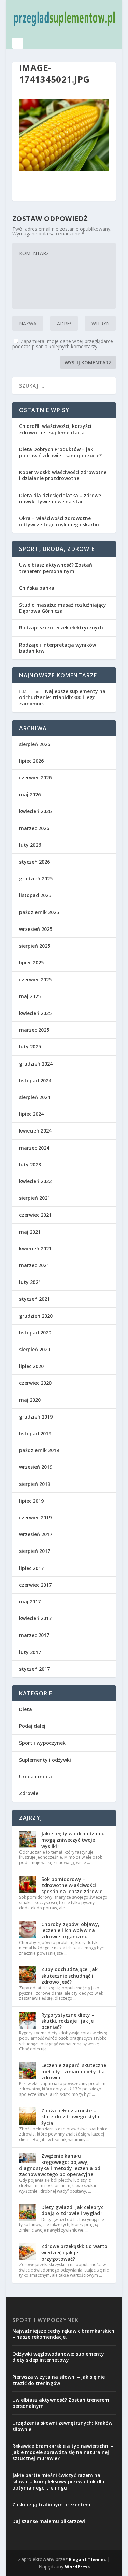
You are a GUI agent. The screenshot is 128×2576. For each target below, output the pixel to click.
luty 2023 (30, 1164)
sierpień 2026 (35, 744)
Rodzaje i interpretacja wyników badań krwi (58, 648)
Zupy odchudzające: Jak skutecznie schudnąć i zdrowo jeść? (69, 1975)
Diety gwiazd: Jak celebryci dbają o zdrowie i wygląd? (73, 2210)
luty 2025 (30, 1047)
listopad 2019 (35, 1433)
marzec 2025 (34, 1030)
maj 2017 (30, 1602)
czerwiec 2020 (35, 1383)
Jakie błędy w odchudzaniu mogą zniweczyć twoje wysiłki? (73, 1840)
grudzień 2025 (36, 878)
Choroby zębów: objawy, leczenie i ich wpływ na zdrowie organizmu (70, 1930)
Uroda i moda (35, 1777)
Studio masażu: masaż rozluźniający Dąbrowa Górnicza (63, 608)
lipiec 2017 (31, 1568)
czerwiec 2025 (35, 980)
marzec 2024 (34, 1148)
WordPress (77, 2567)
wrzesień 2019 (36, 1467)
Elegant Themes (87, 2559)
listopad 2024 (35, 1080)
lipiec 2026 (31, 761)
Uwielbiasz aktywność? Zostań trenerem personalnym (56, 568)
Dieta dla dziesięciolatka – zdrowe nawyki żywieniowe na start (60, 498)
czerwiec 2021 (35, 1215)
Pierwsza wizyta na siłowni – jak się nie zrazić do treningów (59, 2380)
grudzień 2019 (36, 1417)
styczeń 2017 (34, 1669)
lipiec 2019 (31, 1501)
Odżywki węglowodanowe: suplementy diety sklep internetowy (58, 2357)
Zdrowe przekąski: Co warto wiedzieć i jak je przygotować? (74, 2252)
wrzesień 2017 (36, 1534)
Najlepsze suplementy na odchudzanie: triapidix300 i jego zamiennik (62, 697)
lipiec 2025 (31, 962)
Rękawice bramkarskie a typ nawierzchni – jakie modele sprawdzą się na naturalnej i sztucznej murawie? (63, 2452)
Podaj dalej (32, 1726)
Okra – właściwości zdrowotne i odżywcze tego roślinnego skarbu (59, 521)
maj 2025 (30, 996)
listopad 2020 (35, 1333)
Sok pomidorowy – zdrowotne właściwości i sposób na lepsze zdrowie (72, 1885)
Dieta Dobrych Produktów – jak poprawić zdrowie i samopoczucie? (60, 452)
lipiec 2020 (31, 1366)
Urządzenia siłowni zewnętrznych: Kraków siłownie (62, 2426)
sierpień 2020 (35, 1349)
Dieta (26, 1709)
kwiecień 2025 (35, 1013)
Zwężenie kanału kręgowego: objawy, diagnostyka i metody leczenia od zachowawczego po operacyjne (60, 2165)
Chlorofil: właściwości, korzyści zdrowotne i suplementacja (55, 429)
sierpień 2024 (35, 1097)
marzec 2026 (34, 828)
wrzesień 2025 (36, 929)
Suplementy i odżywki (45, 1760)
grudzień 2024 (36, 1064)
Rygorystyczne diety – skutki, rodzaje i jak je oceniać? (68, 2021)
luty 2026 (30, 845)
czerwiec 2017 (35, 1585)
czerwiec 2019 (35, 1517)
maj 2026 (30, 794)
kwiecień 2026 (35, 811)
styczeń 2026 (34, 862)
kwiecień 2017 (35, 1618)
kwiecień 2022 (35, 1181)
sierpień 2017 (35, 1551)
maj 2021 (30, 1232)
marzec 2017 (34, 1635)
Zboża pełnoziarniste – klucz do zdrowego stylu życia (70, 2117)
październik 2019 (39, 1450)
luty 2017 (30, 1652)
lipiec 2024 (31, 1114)
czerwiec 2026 (35, 778)
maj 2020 (30, 1400)
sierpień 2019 (35, 1484)
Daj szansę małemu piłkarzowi (49, 2521)
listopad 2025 (35, 895)
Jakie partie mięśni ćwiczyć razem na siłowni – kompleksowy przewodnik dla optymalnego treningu (58, 2481)
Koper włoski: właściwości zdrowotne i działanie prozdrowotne (63, 475)
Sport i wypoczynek (42, 1743)
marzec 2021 (34, 1265)
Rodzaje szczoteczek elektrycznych (61, 628)
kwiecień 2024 (35, 1131)
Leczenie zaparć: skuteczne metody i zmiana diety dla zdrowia (74, 2071)
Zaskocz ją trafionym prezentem (51, 2504)
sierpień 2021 (35, 1198)
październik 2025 (39, 912)
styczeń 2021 (34, 1299)
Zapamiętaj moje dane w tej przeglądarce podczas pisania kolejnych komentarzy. (63, 344)
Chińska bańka (37, 588)
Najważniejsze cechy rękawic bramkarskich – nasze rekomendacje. (63, 2334)
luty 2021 (30, 1282)
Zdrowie (29, 1793)
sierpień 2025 (35, 946)
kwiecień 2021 (35, 1249)
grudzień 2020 (36, 1316)
